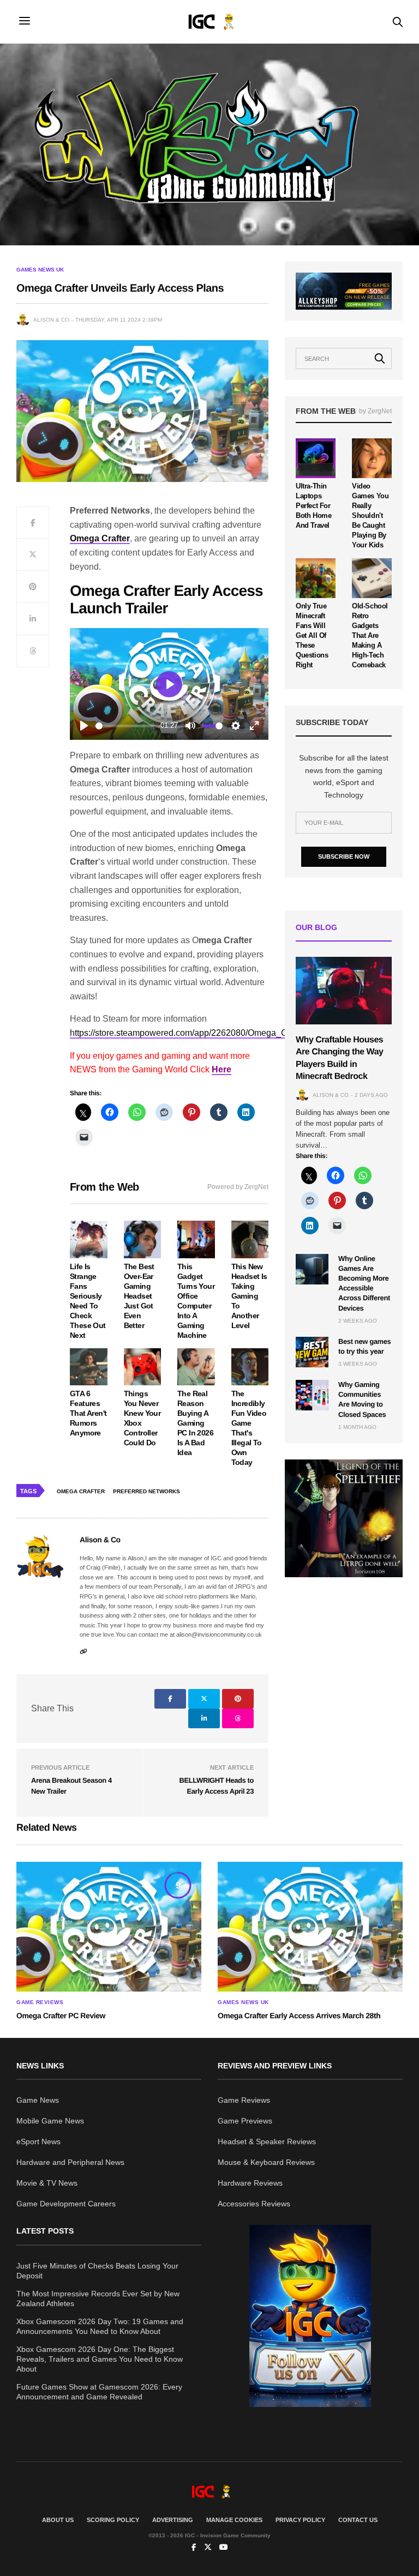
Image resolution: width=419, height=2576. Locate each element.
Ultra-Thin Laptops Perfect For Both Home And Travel (314, 506)
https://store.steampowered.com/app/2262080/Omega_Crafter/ (190, 1033)
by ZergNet (375, 411)
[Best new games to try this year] (312, 1352)
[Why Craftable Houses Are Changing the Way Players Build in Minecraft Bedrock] (344, 991)
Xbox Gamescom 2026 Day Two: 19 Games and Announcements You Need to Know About (100, 2326)
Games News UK (40, 270)
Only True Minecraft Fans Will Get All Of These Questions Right (312, 635)
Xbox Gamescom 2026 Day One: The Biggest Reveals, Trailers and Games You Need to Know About (100, 2359)
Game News (38, 2100)
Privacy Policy (300, 2520)
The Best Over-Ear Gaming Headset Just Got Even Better (139, 1296)
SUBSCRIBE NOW (344, 856)
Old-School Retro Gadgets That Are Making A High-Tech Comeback (370, 635)
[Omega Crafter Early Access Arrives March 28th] (310, 1927)
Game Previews (245, 2121)
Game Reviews (40, 2002)
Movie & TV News (47, 2183)
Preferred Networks (146, 1491)
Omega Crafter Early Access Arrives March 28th (299, 2016)
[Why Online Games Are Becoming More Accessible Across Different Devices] (312, 1269)
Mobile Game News (50, 2121)
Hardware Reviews (250, 2183)
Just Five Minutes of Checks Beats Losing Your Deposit (97, 2271)
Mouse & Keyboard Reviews (266, 2162)
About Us (58, 2520)
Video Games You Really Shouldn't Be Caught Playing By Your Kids (370, 515)
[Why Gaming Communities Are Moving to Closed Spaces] (312, 1395)
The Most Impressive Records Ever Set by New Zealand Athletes (98, 2299)
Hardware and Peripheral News (70, 2162)
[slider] (125, 726)
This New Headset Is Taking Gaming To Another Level (249, 1296)
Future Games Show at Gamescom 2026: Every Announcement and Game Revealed (99, 2392)
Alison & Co (51, 320)
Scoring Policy (113, 2520)
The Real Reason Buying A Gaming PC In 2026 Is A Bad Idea (195, 1423)
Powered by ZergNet (238, 1187)
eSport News (38, 2141)
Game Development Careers (66, 2204)
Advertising (173, 2520)
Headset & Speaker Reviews (267, 2141)
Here (222, 1069)
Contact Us (358, 2520)
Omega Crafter (81, 1491)
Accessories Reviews (254, 2204)
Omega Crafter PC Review (61, 2016)
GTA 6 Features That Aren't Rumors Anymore (88, 1413)
